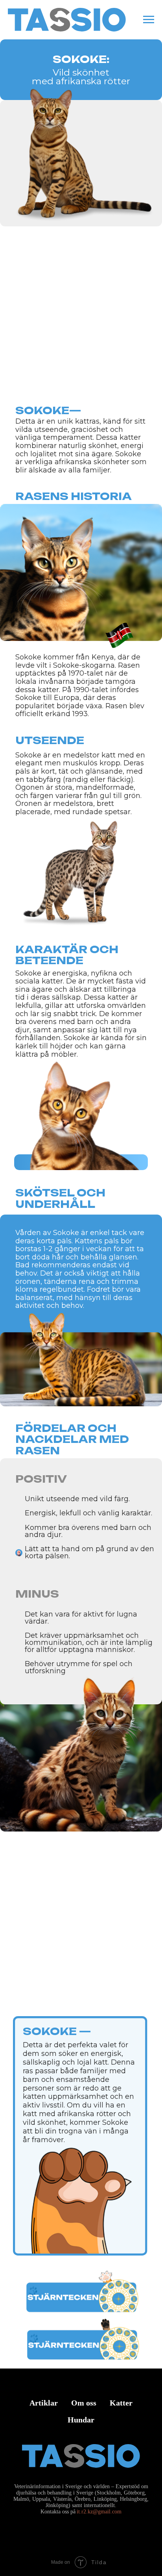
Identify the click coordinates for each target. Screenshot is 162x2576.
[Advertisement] (81, 322)
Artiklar (44, 2403)
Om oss (84, 2403)
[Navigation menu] (149, 20)
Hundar (81, 2420)
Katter (121, 2403)
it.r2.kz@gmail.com (99, 2512)
